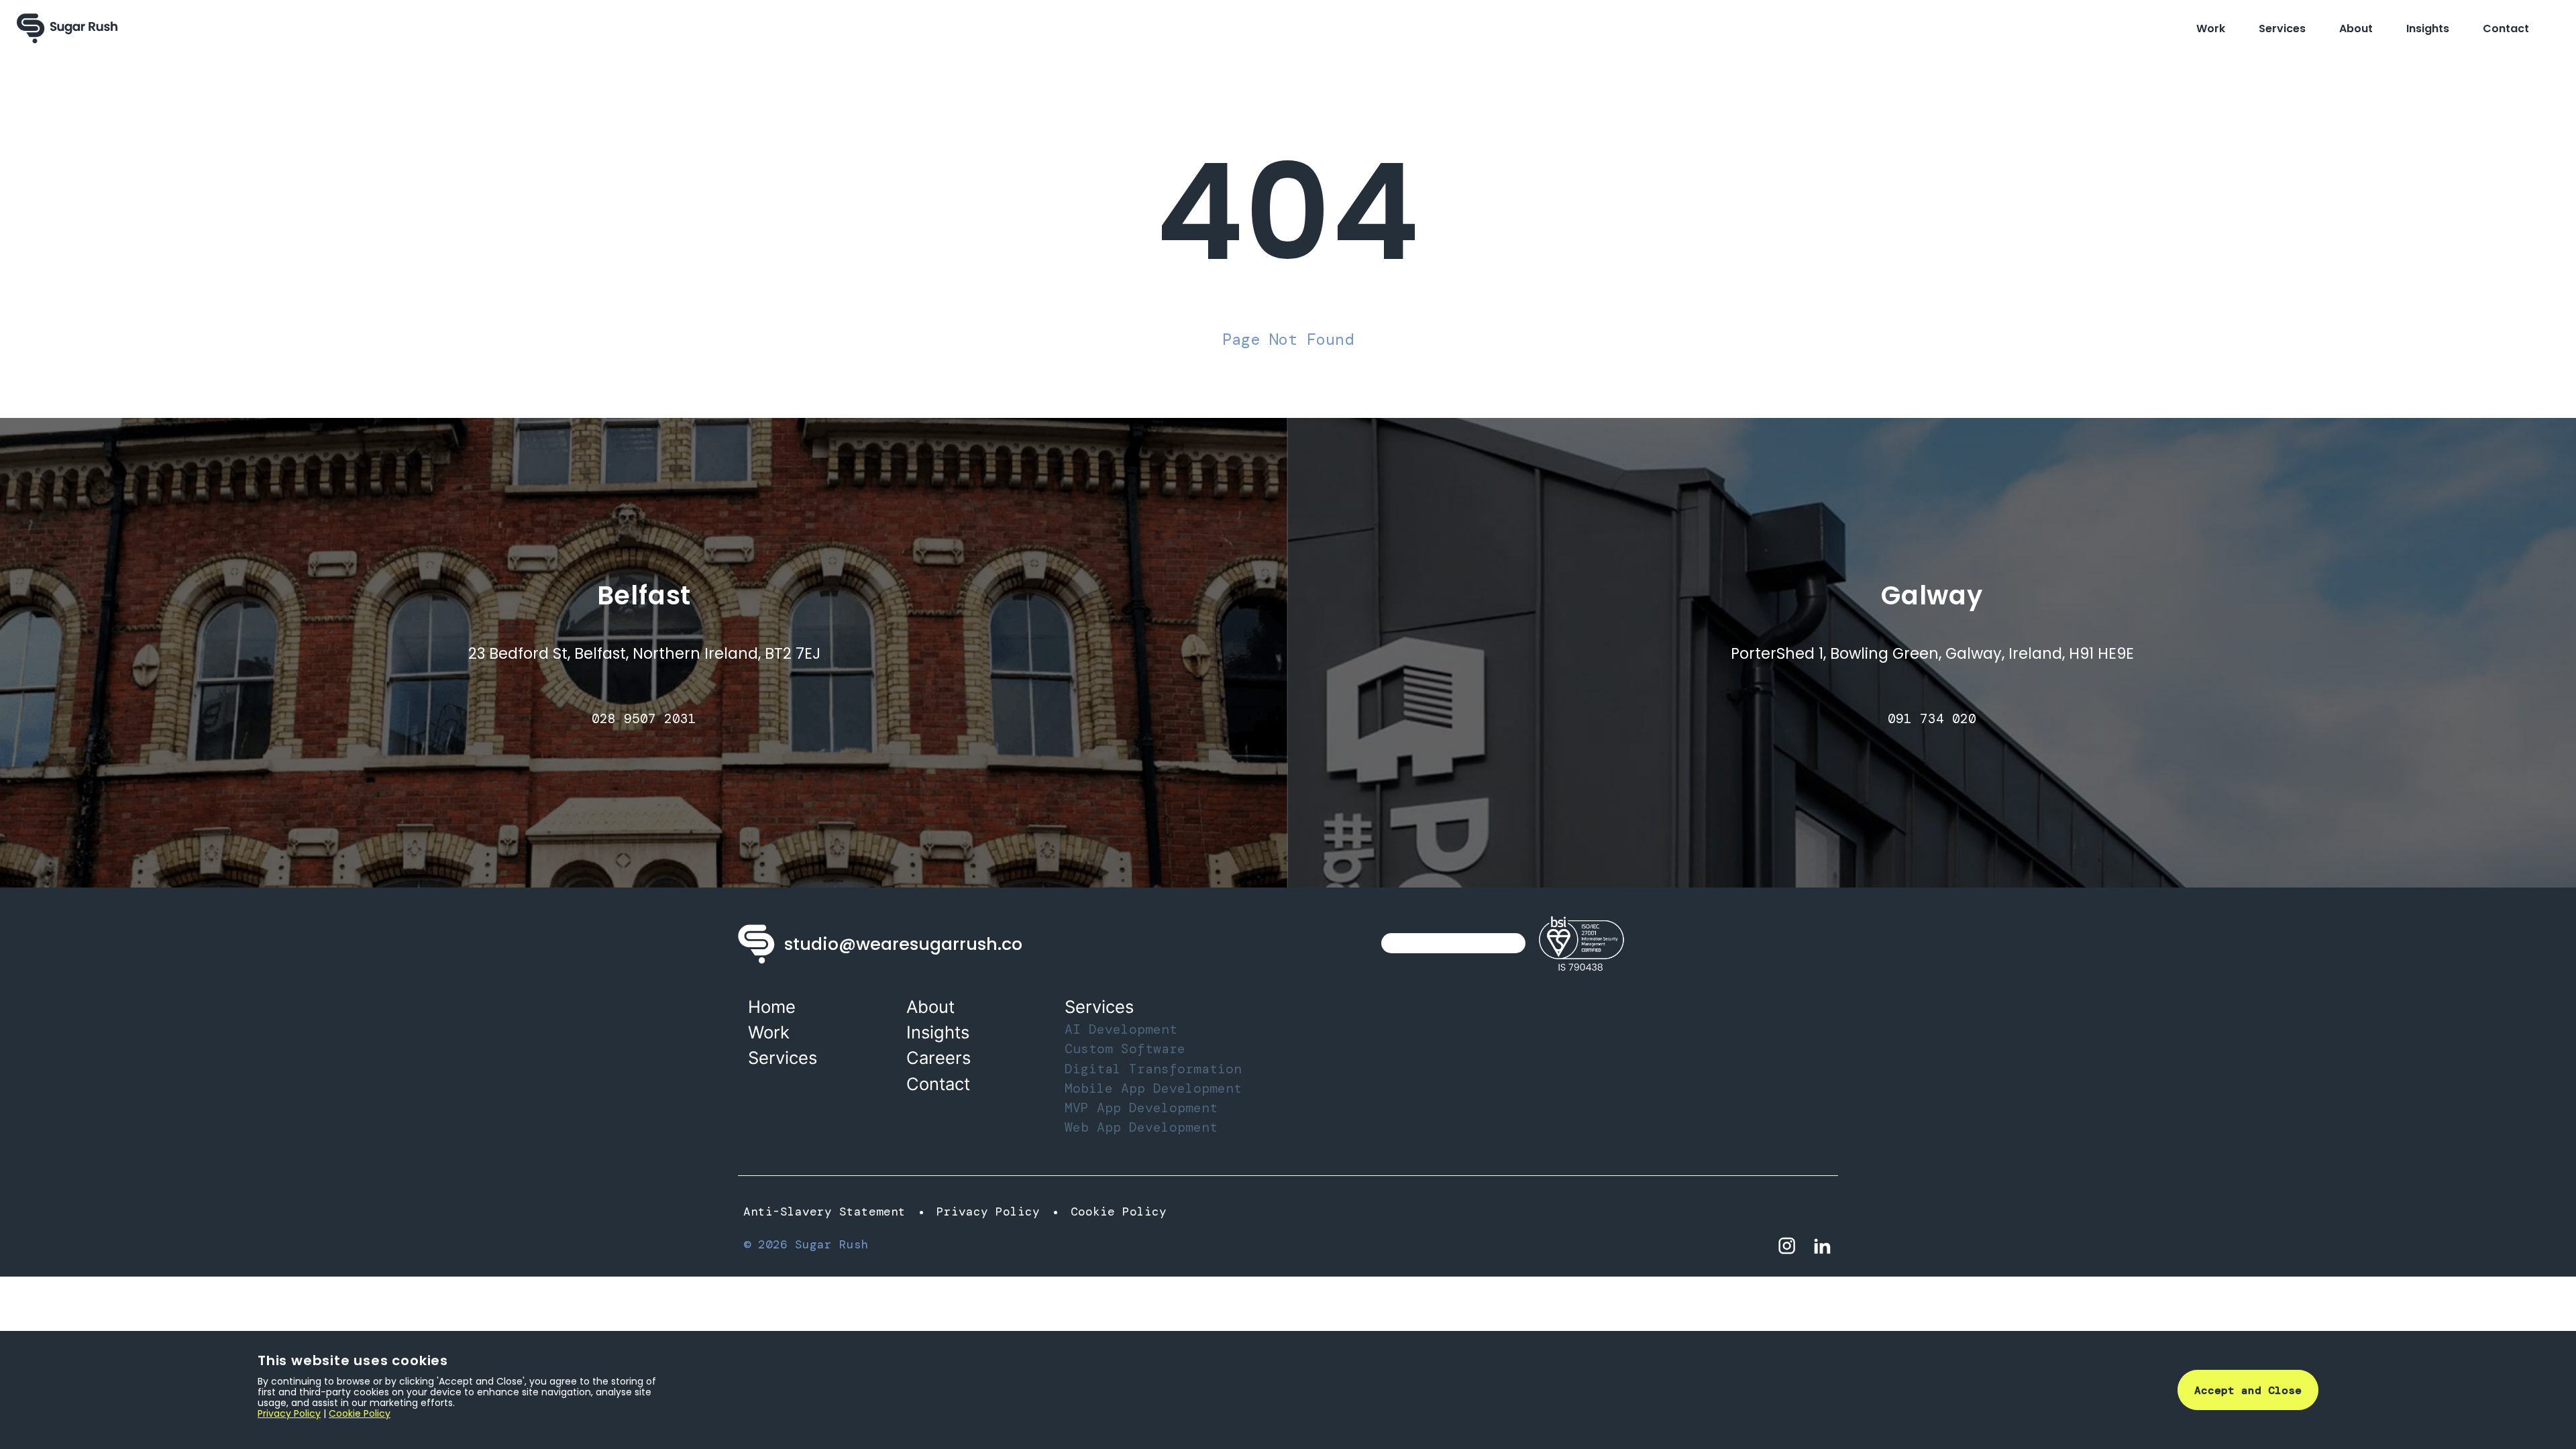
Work (2211, 29)
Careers (938, 1058)
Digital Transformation (1153, 1069)
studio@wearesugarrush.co (903, 944)
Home (772, 1007)
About (2356, 29)
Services (2282, 29)
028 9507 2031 (644, 719)
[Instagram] (1787, 1245)
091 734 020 (1932, 719)
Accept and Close (2248, 1390)
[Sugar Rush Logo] (67, 29)
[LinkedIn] (1822, 1245)
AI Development (1121, 1029)
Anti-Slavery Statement (824, 1212)
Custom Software (1125, 1049)
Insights (2428, 29)
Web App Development (1141, 1127)
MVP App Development (1141, 1108)
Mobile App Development (1153, 1088)
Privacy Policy (988, 1212)
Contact (2506, 29)
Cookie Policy (1119, 1212)
